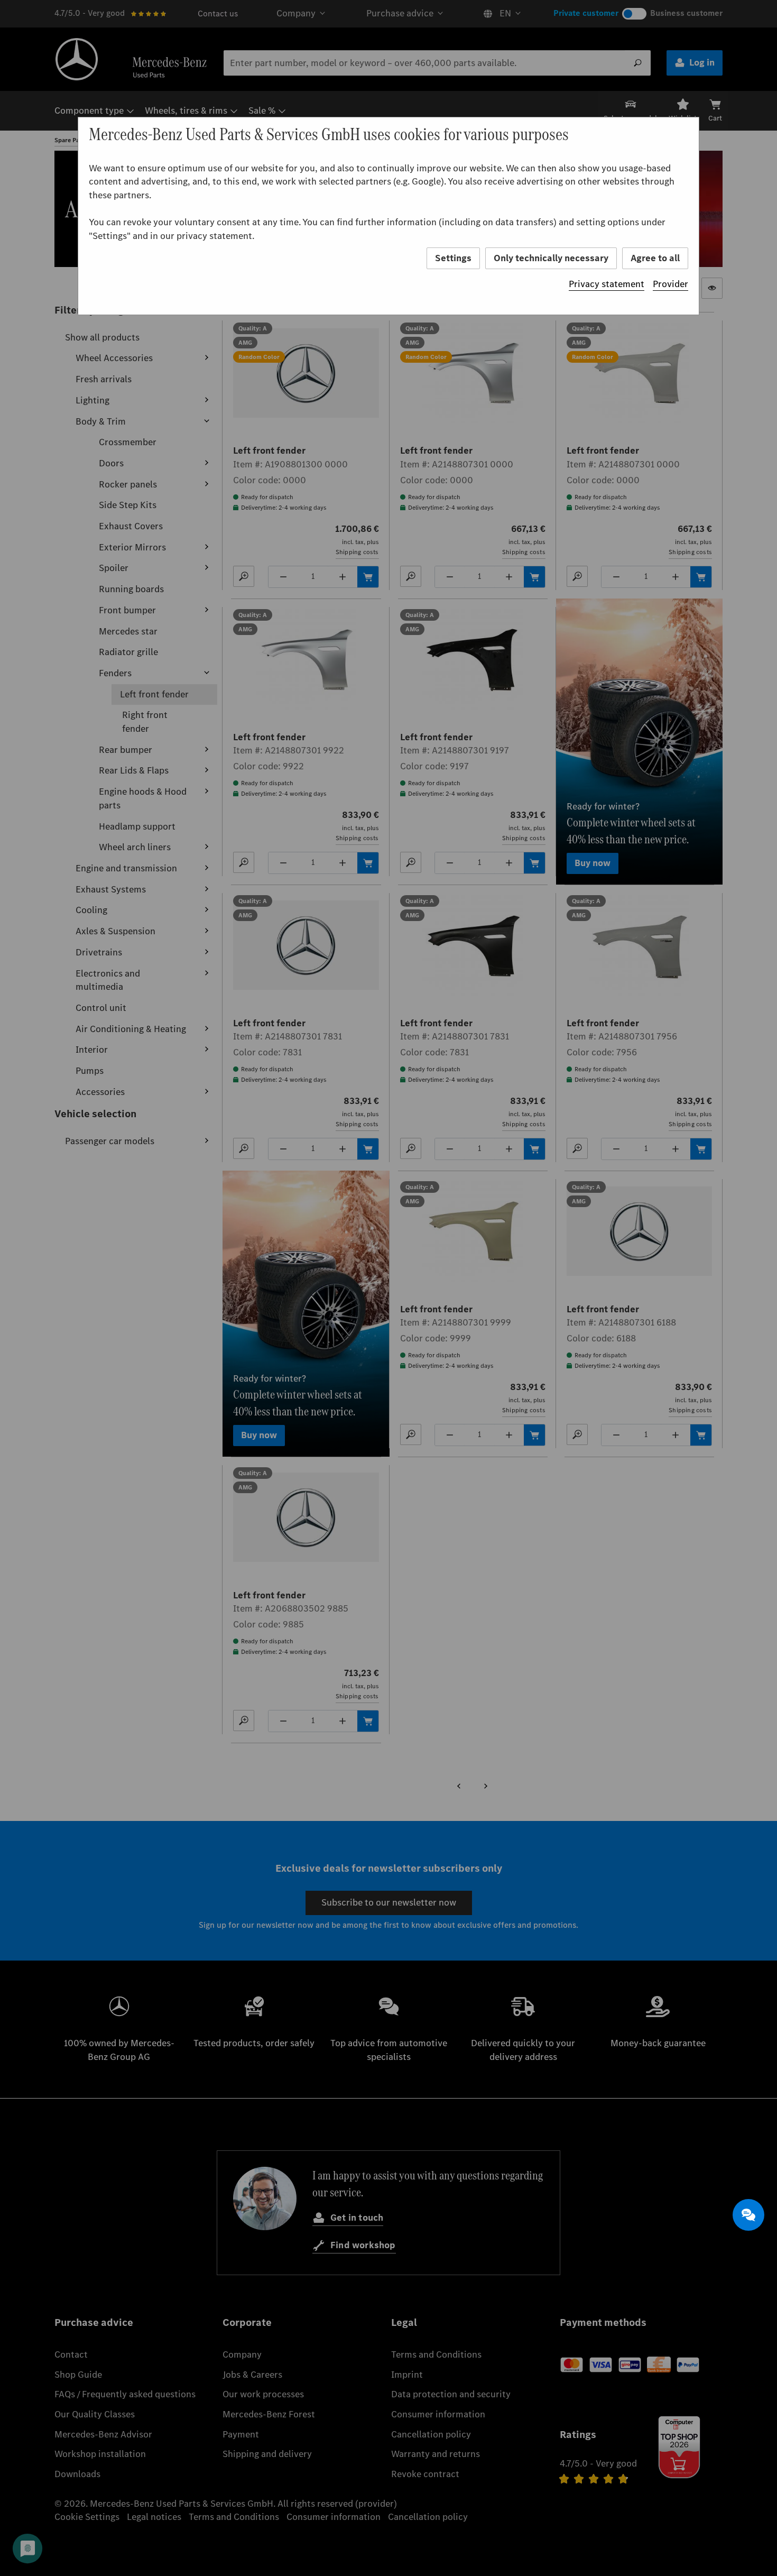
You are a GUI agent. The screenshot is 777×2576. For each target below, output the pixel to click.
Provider (670, 284)
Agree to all (655, 258)
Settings (453, 258)
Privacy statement (607, 284)
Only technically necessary (551, 258)
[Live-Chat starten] (748, 2215)
